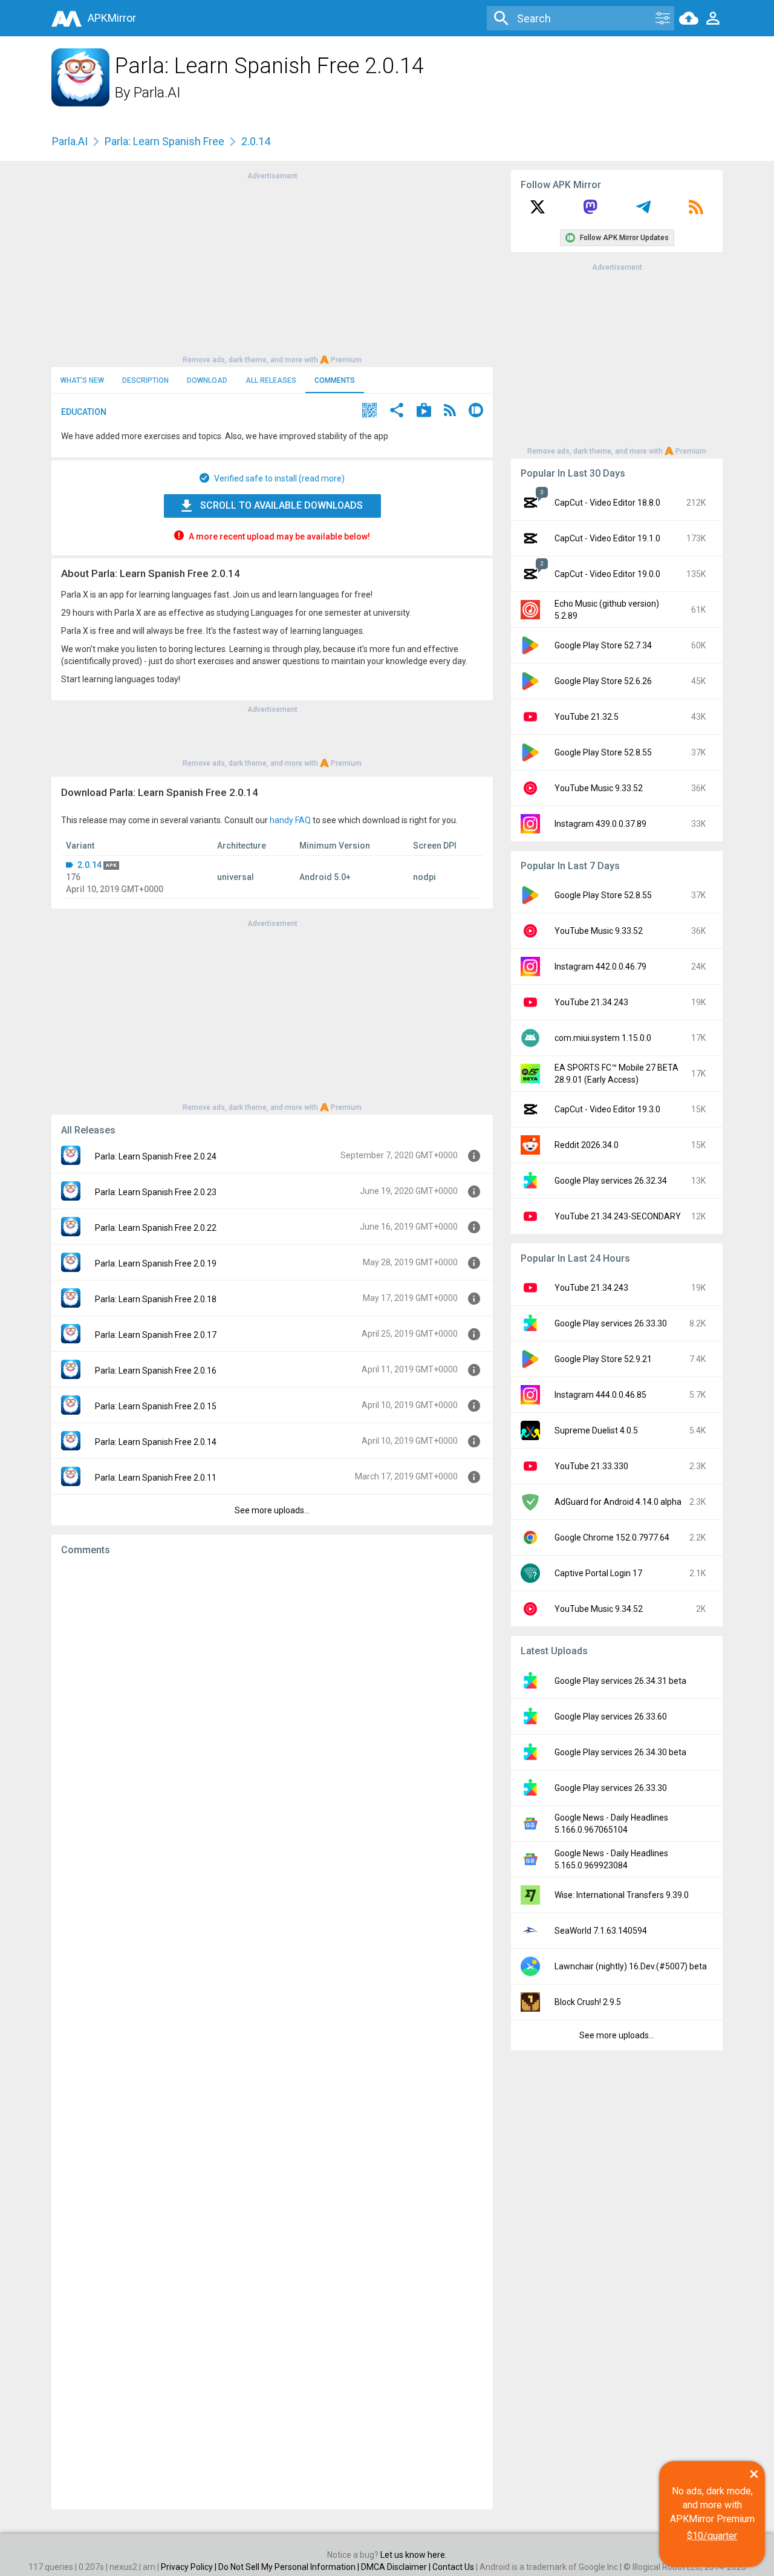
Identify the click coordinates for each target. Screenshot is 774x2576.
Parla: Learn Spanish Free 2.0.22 (156, 1228)
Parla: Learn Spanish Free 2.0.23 (156, 1192)
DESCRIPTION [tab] (145, 380)
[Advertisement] (272, 267)
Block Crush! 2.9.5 (588, 2002)
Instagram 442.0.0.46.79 (600, 967)
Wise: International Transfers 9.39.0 (622, 1895)
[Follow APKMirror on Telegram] (643, 211)
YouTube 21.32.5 (587, 717)
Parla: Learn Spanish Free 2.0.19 (156, 1264)
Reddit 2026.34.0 (587, 1145)
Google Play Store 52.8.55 (603, 752)
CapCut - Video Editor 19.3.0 (607, 1109)
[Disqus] (272, 2033)
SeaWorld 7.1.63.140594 (601, 1931)
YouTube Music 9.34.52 (599, 1609)
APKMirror (112, 18)
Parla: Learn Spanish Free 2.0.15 (156, 1406)
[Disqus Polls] (272, 1718)
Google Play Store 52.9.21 (603, 1359)
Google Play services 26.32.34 (611, 1181)
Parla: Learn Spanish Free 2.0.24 (156, 1156)
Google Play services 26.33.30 (611, 1323)
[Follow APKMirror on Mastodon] (590, 211)
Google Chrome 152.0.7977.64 (612, 1537)
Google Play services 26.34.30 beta (620, 1752)
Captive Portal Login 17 (598, 1573)
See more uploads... (272, 1510)
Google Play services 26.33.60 (611, 1717)
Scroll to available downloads (281, 505)
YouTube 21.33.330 (591, 1466)
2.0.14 (89, 865)
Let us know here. (414, 2555)
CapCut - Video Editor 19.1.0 (607, 538)
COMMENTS (335, 380)
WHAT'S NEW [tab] (82, 380)
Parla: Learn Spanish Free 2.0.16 (156, 1371)
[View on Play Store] (424, 412)
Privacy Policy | (190, 2567)
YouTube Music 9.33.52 (599, 788)
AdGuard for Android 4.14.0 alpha (618, 1502)
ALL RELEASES (271, 380)
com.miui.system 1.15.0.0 (603, 1038)
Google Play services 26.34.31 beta (620, 1681)
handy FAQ (290, 820)
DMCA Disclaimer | (397, 2567)
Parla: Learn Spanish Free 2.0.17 (156, 1335)
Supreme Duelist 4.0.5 (596, 1430)
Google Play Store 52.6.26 (603, 681)
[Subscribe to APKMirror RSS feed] (696, 211)
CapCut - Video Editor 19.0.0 (607, 574)
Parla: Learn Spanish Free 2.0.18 (156, 1299)
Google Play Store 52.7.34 (603, 645)
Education (84, 412)
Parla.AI (157, 93)
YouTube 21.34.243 (591, 1002)
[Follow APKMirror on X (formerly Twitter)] (538, 211)
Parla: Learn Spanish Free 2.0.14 (156, 1442)
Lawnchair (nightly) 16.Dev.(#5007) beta (631, 1966)
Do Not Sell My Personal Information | (290, 2567)
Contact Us (453, 2567)
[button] (369, 412)
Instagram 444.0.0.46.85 (600, 1395)
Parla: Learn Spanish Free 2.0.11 (156, 1478)
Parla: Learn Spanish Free (164, 141)
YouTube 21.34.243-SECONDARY (618, 1216)
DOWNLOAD (207, 380)
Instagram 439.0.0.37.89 (600, 824)
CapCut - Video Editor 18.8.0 (607, 503)
